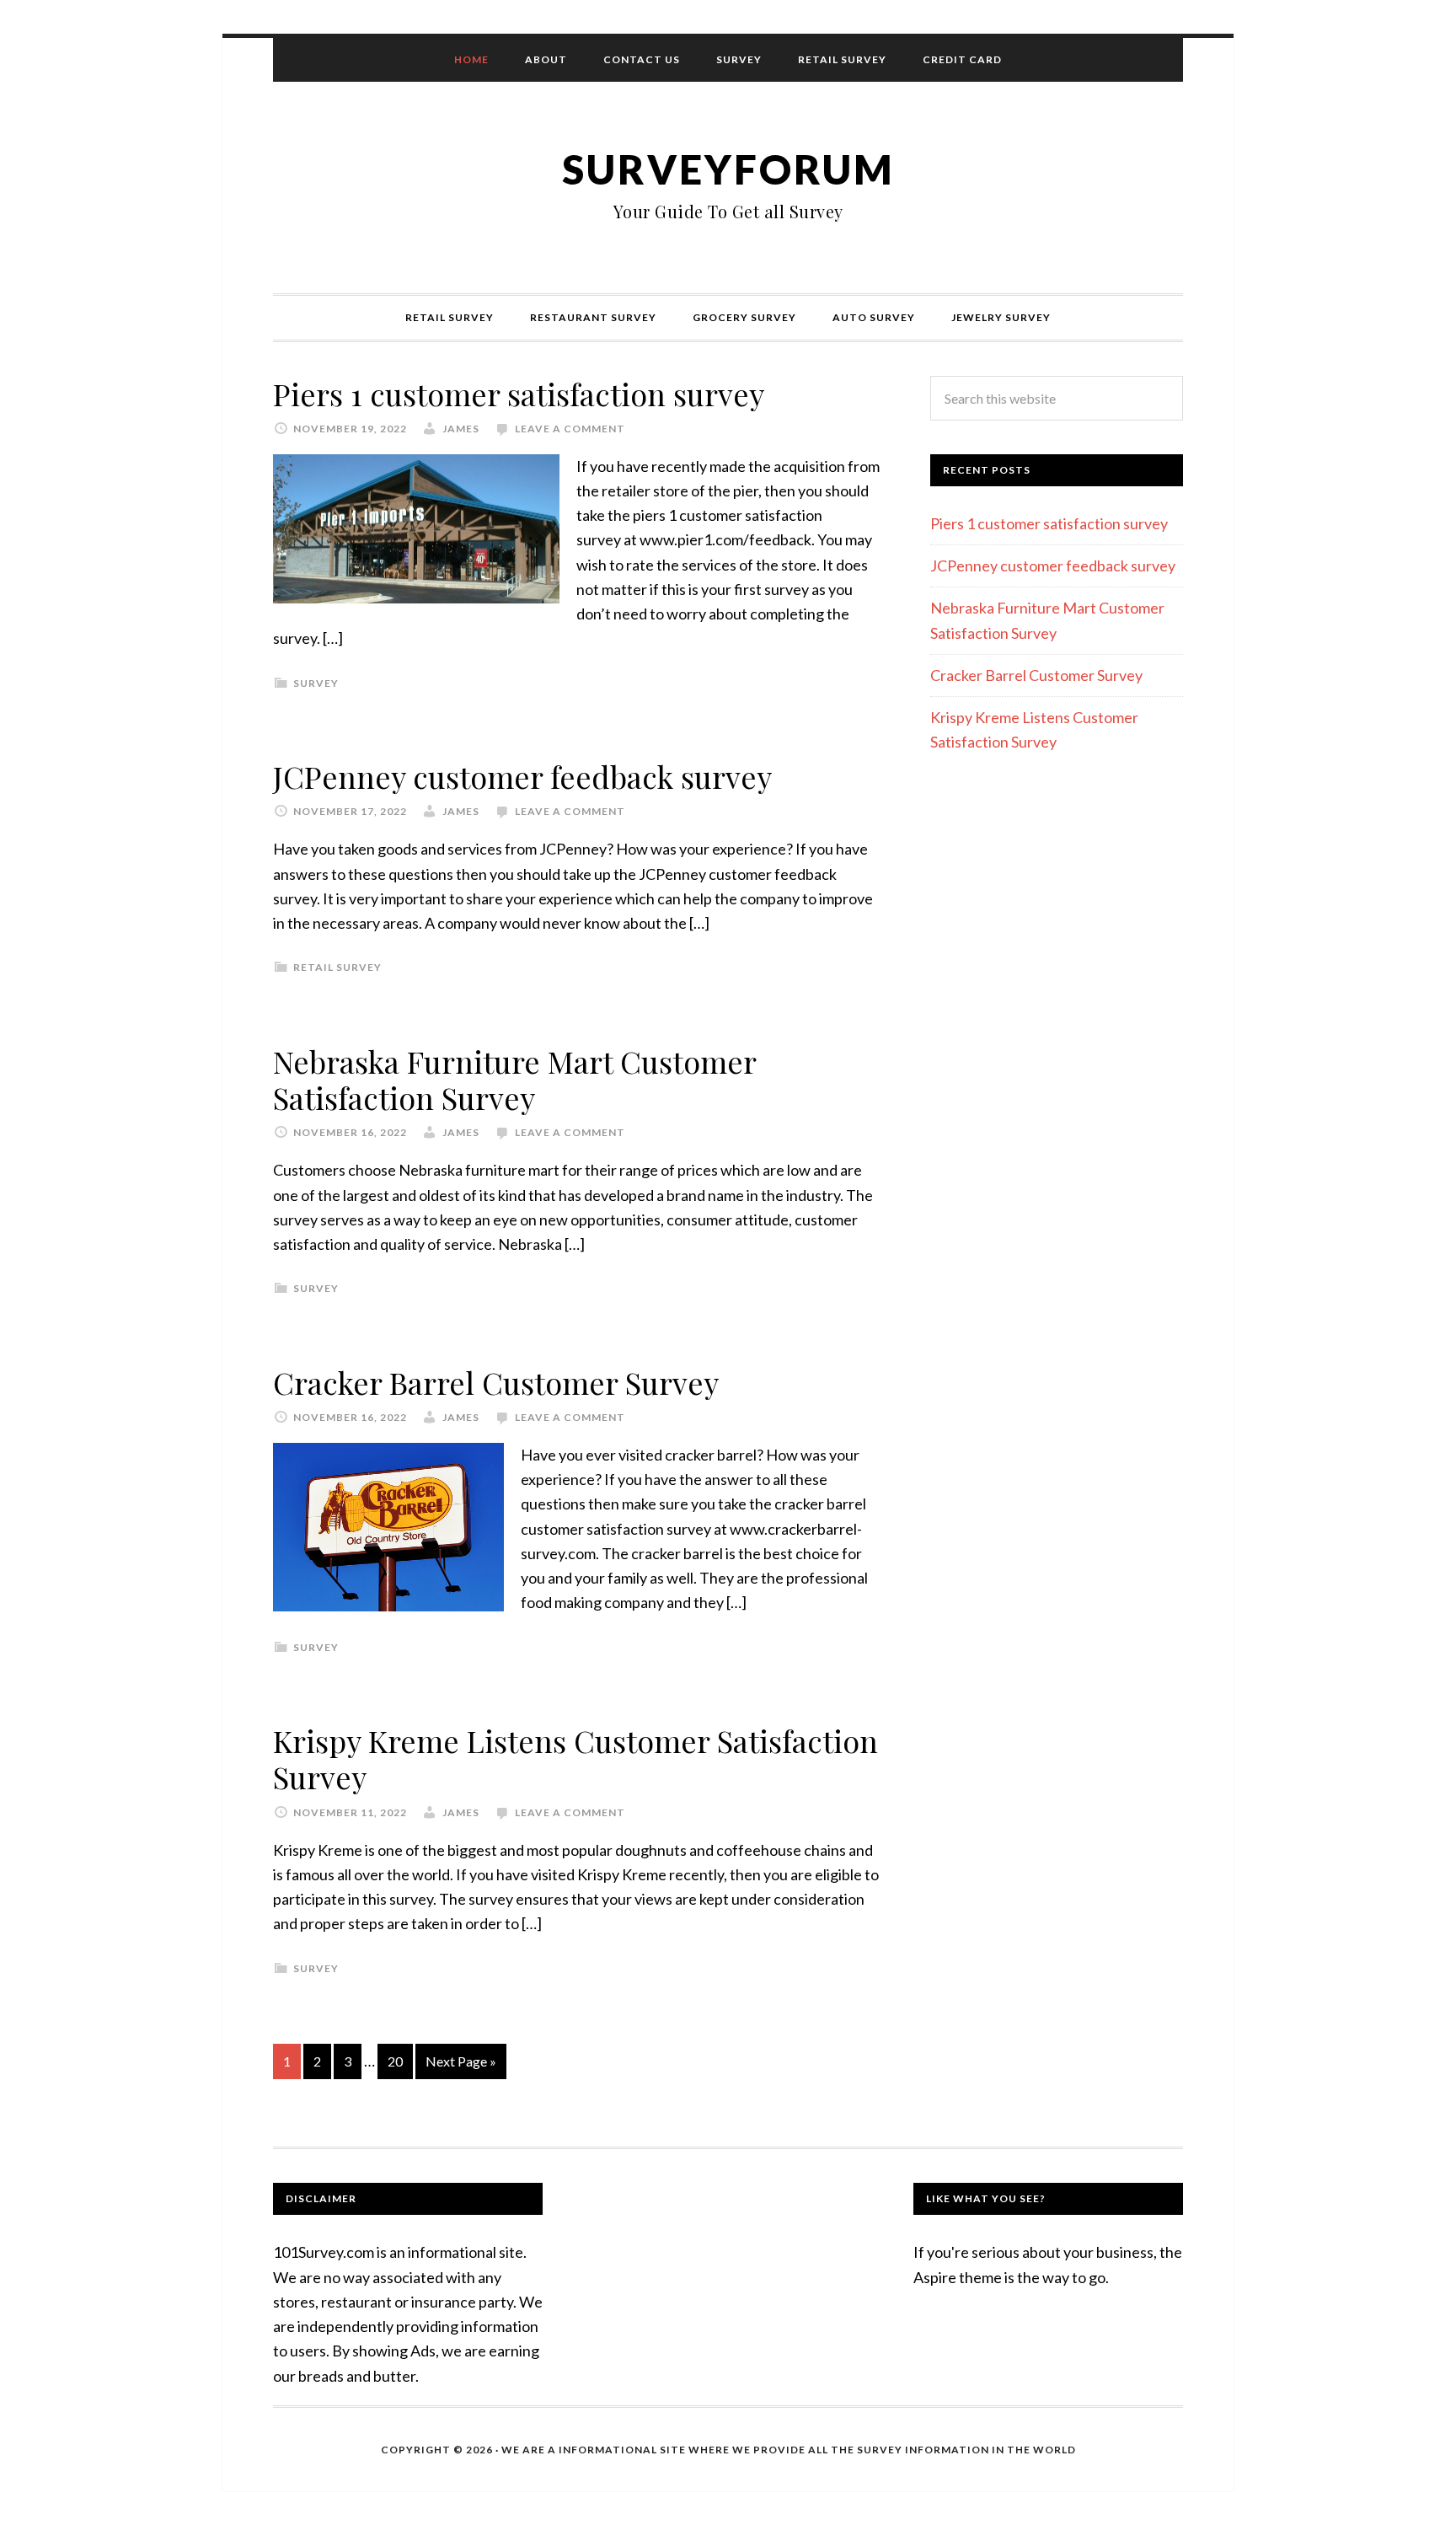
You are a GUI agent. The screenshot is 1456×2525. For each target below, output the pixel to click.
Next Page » (461, 2061)
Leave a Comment (570, 429)
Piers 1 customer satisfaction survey (519, 394)
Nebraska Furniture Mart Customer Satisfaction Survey (514, 1079)
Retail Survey (337, 967)
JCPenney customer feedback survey (522, 776)
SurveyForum (728, 169)
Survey (316, 683)
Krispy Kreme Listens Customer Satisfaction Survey (575, 1758)
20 (395, 2061)
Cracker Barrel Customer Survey (496, 1382)
